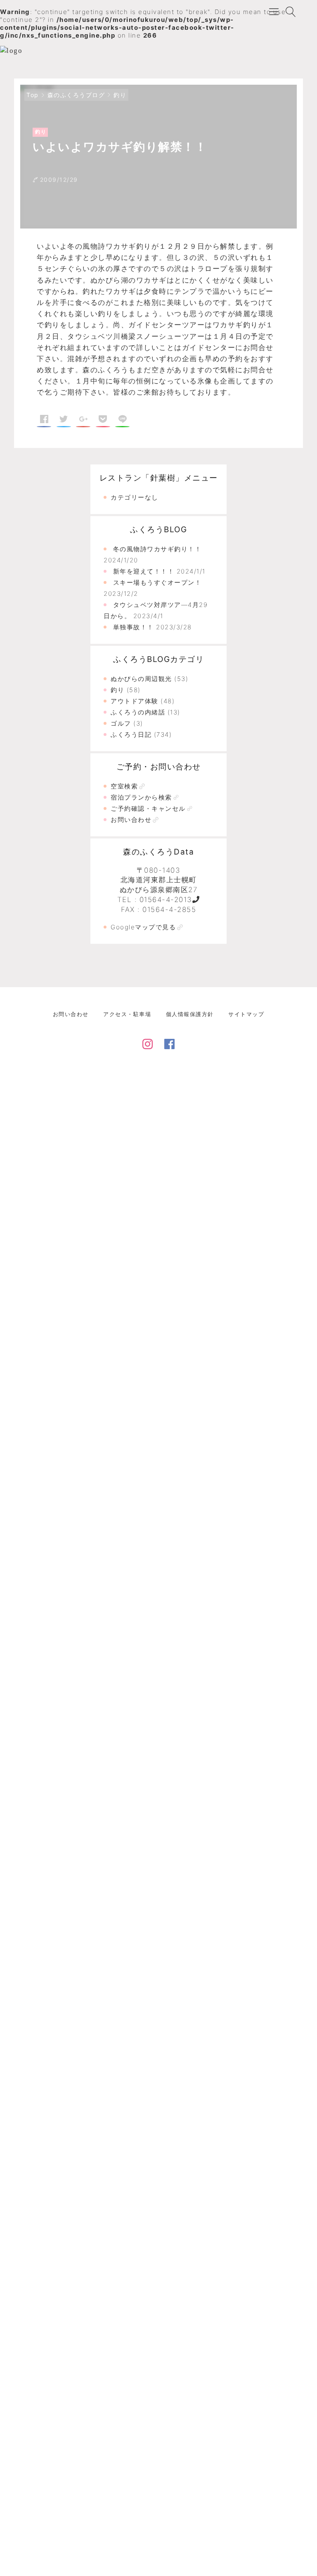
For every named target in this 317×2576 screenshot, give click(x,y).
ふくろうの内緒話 (138, 712)
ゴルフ (121, 723)
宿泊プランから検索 (141, 797)
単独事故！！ (134, 627)
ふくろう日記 (131, 734)
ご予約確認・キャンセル (148, 808)
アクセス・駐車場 (127, 1014)
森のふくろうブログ (76, 95)
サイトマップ (246, 1014)
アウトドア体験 (135, 701)
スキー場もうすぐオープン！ (157, 582)
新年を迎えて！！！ (144, 571)
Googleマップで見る (143, 927)
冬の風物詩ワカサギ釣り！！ (157, 549)
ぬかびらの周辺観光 (141, 679)
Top (33, 95)
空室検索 (124, 786)
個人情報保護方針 (190, 1014)
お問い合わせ (131, 820)
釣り (120, 95)
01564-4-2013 (166, 900)
